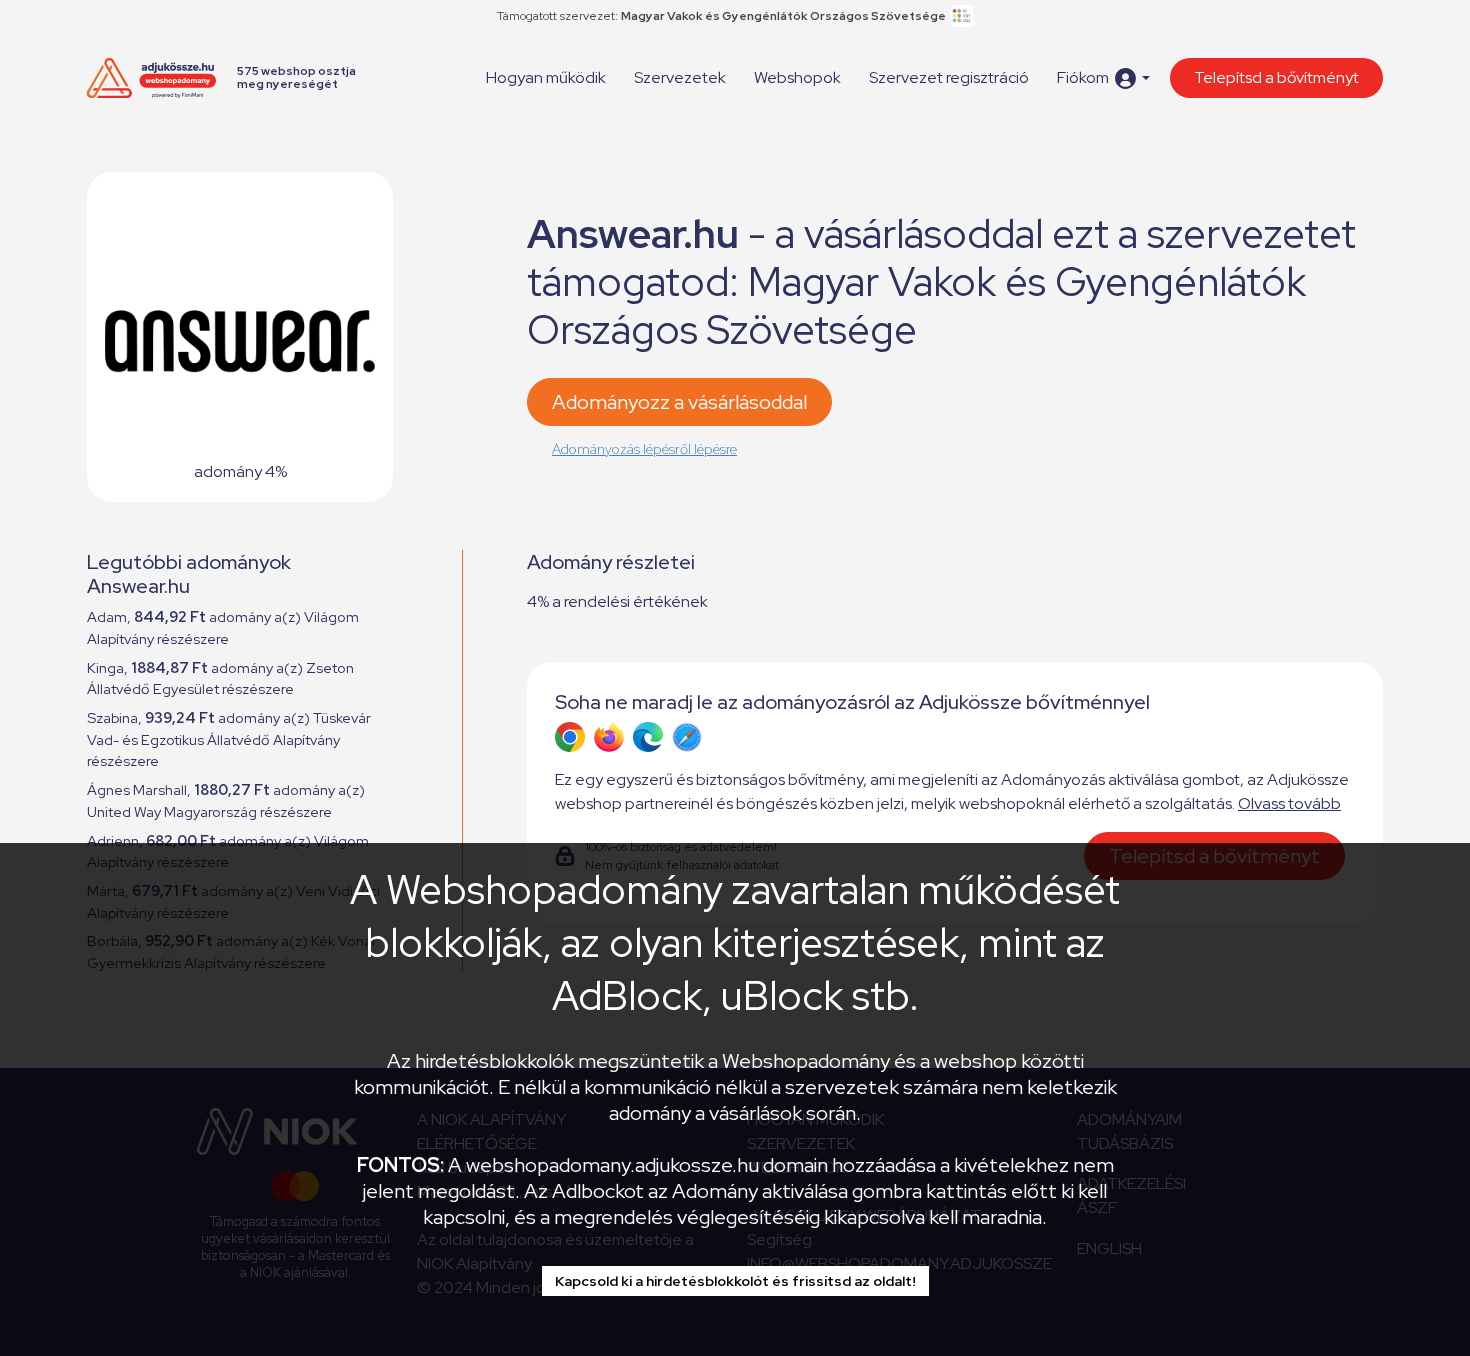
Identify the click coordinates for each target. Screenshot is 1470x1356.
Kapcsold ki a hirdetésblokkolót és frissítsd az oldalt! (735, 1281)
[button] (1103, 78)
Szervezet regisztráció (949, 77)
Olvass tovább (1289, 803)
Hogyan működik (546, 77)
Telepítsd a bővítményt (1276, 77)
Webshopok (797, 77)
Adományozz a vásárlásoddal (679, 402)
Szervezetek (680, 77)
